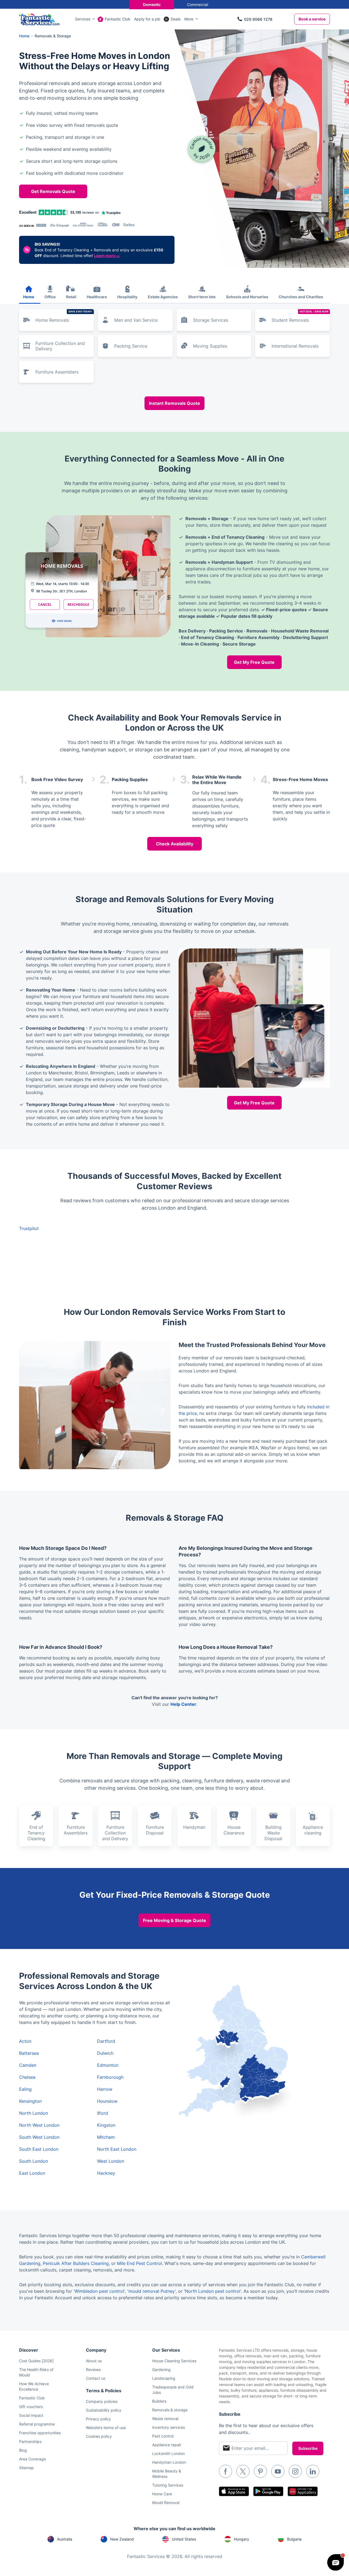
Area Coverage (32, 2459)
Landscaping (164, 2378)
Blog (23, 2450)
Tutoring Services (168, 2485)
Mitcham (106, 2137)
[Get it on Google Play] (268, 2491)
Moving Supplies (210, 346)
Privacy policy (98, 2419)
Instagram (295, 2471)
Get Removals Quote (53, 191)
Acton (25, 2041)
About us (94, 2361)
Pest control (163, 2436)
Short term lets (202, 297)
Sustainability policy (104, 2410)
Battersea (29, 2053)
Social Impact (31, 2415)
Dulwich (105, 2053)
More (189, 19)
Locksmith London (169, 2453)
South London (34, 2161)
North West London (39, 2125)
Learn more (107, 256)
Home (29, 297)
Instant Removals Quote (174, 403)
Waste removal (165, 2419)
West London (111, 2161)
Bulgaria (294, 2539)
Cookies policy (99, 2436)
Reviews (93, 2369)
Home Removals (64, 316)
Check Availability (175, 844)
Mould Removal (166, 2503)
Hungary (242, 2539)
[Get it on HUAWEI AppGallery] (303, 2491)
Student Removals (300, 316)
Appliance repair (167, 2445)
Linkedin (313, 2471)
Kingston (106, 2125)
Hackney (106, 2173)
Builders (159, 2401)
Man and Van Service (136, 320)
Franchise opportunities (40, 2433)
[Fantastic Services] (39, 19)
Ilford (103, 2113)
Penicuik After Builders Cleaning (76, 2263)
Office (50, 297)
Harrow (105, 2089)
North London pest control (213, 2291)
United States (184, 2539)
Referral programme (37, 2424)
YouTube (278, 2471)
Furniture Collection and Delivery (60, 346)
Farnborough (110, 2077)
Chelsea (27, 2077)
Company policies (102, 2401)
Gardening (161, 2369)
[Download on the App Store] (234, 2491)
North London (34, 2113)
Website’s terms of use (106, 2428)
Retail (71, 297)
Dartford (106, 2041)
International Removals (295, 346)
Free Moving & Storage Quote (174, 1920)
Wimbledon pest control (99, 2291)
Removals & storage (170, 2410)
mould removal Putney (152, 2291)
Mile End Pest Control (139, 2263)
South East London (39, 2149)
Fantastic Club (118, 19)
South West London (39, 2137)
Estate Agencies (163, 297)
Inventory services (169, 2427)
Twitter (243, 2471)
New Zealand (122, 2539)
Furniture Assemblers (57, 372)
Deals (176, 19)
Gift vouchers (31, 2407)
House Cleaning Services (174, 2361)
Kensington (30, 2101)
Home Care (162, 2494)
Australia (65, 2539)
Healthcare (97, 297)
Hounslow (107, 2101)
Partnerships (30, 2441)
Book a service (312, 19)
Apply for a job (147, 19)
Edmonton (108, 2065)
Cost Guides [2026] (36, 2361)
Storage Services (211, 320)
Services (83, 19)
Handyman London (169, 2462)
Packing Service (131, 346)
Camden (28, 2065)
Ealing (25, 2089)
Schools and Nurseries (247, 297)
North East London (117, 2149)
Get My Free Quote (254, 662)
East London (32, 2173)
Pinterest (260, 2471)
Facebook (225, 2471)
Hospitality (127, 297)
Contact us (96, 2378)
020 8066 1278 (258, 19)
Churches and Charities (301, 297)
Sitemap (26, 2468)
